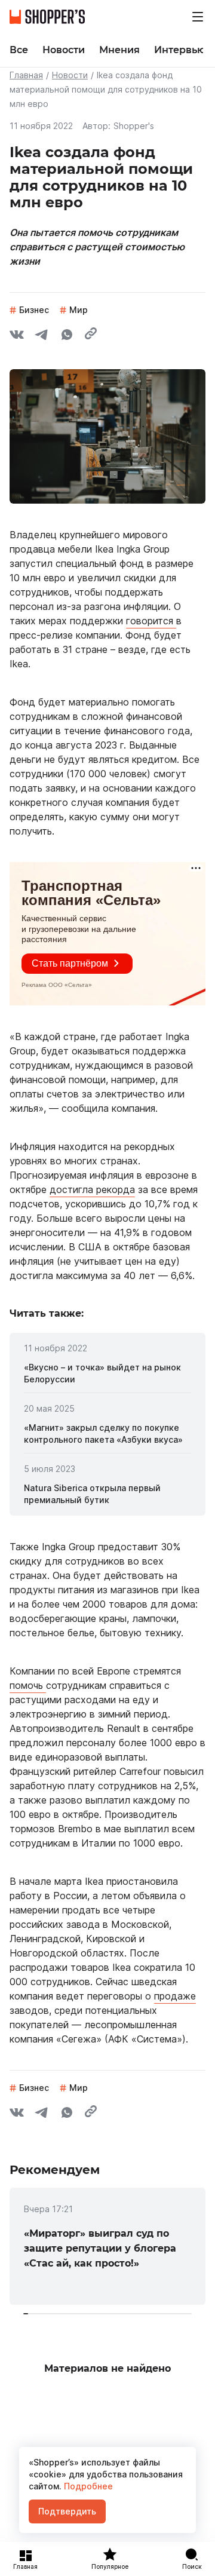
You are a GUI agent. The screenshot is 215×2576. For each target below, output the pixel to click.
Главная (26, 75)
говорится (151, 621)
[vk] (17, 336)
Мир (79, 310)
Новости (70, 75)
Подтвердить (67, 2511)
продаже (175, 1996)
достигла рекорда (92, 1189)
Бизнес (34, 310)
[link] (107, 1373)
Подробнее (87, 2486)
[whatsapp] (67, 336)
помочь (28, 1685)
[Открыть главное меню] (198, 17)
